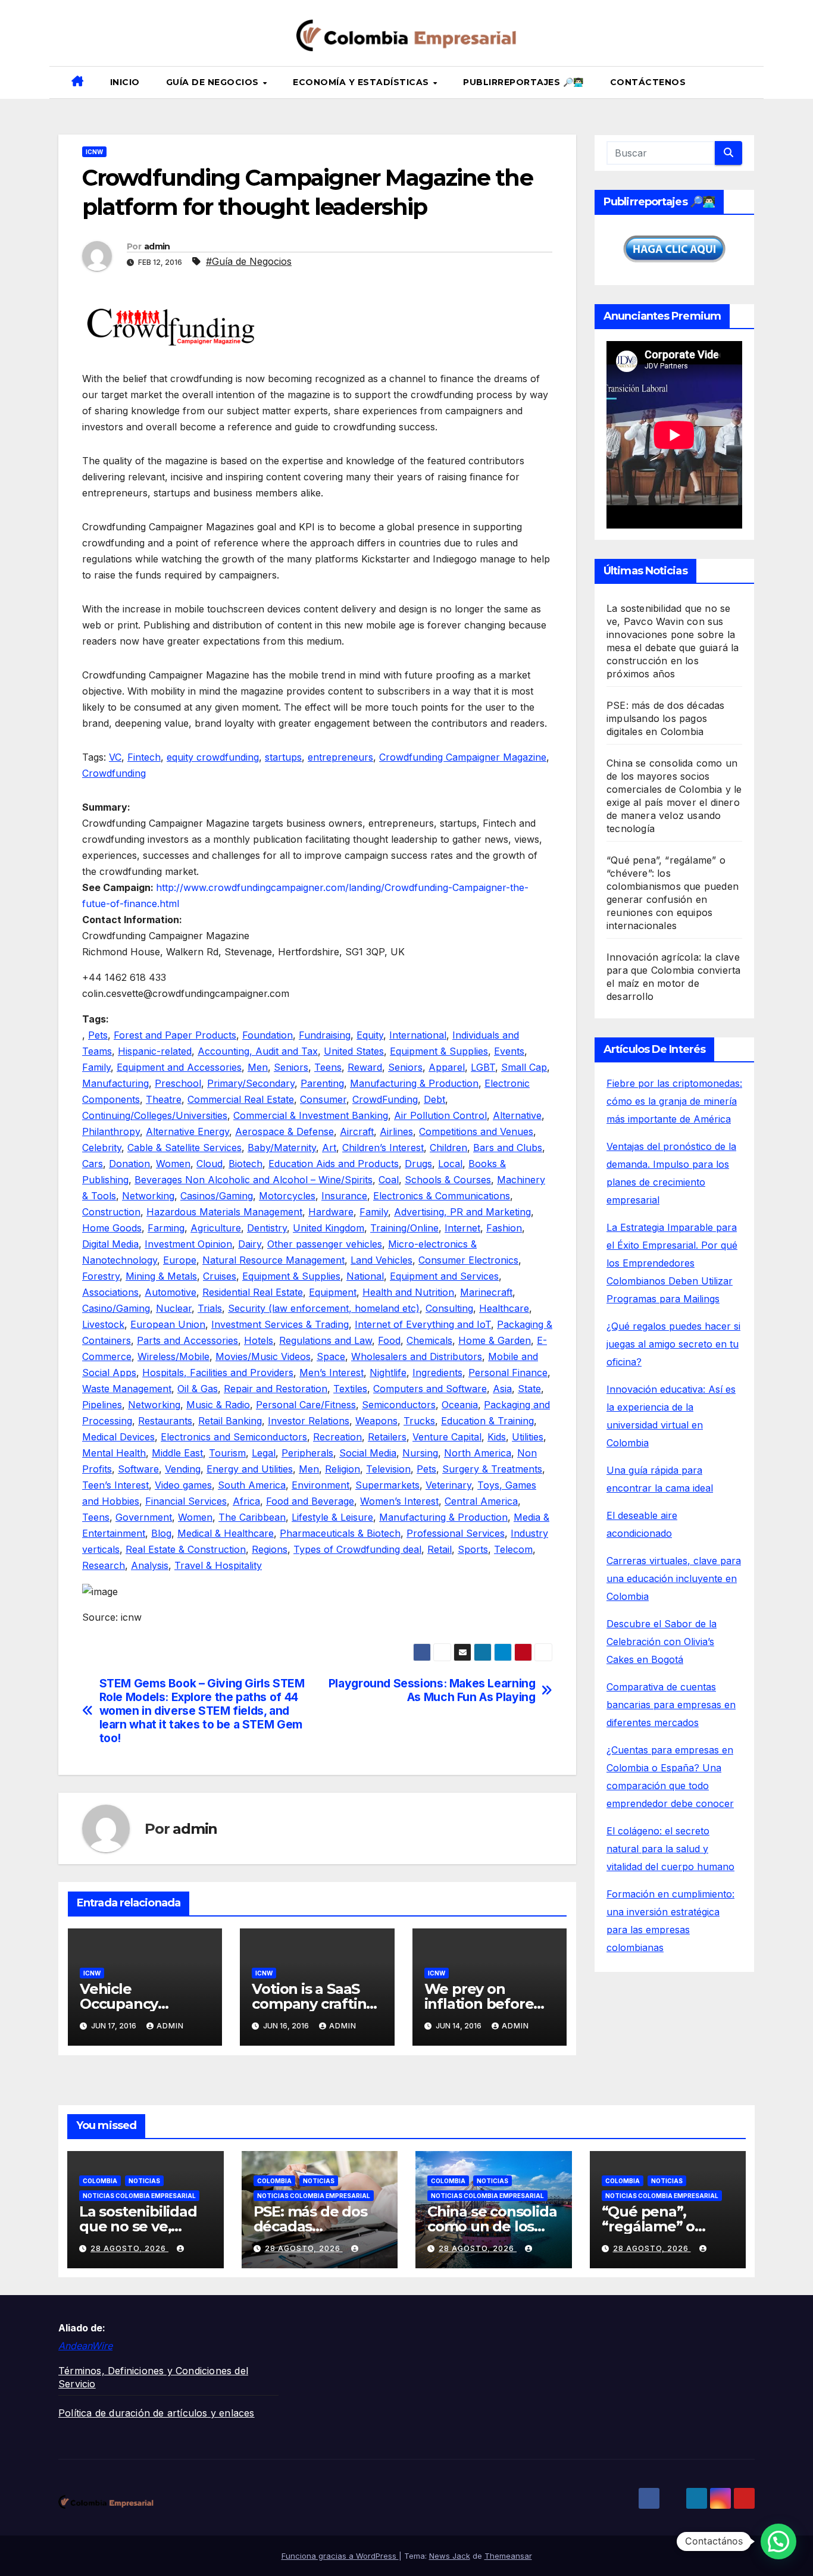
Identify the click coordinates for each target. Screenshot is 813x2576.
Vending (183, 1469)
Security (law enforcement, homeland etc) (324, 1308)
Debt (434, 1099)
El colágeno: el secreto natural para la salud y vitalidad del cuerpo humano (670, 1849)
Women (173, 1164)
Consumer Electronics (468, 1260)
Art (329, 1148)
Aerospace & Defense (284, 1131)
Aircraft (357, 1131)
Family (96, 1067)
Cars (93, 1164)
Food (389, 1340)
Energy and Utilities (250, 1469)
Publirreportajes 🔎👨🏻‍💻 (523, 82)
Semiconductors (399, 1405)
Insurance (344, 1196)
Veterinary (448, 1485)
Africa (246, 1501)
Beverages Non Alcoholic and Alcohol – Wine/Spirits (254, 1180)
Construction (111, 1212)
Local (450, 1164)
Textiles (350, 1389)
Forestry (101, 1276)
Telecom (513, 1549)
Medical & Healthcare (226, 1533)
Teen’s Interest (115, 1485)
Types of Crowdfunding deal (357, 1549)
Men (258, 1067)
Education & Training (487, 1421)
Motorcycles (287, 1196)
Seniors (291, 1067)
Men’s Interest (332, 1373)
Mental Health (114, 1453)
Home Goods (112, 1228)
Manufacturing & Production (414, 1083)
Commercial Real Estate (241, 1099)
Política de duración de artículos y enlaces (157, 2413)
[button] (750, 83)
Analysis (150, 1565)
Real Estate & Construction (186, 1549)
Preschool (178, 1083)
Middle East (177, 1453)
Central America (481, 1501)
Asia (502, 1389)
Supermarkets (387, 1485)
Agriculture (216, 1228)
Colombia (100, 2181)
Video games (183, 1485)
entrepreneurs (340, 757)
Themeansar (508, 2556)
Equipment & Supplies (439, 1051)
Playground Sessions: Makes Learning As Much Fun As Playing (432, 1690)
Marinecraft (486, 1292)
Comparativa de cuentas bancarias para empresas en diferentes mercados (671, 1705)
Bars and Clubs (508, 1148)
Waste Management (127, 1389)
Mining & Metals (161, 1276)
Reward (365, 1067)
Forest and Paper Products (175, 1035)
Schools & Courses (448, 1180)
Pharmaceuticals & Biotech (340, 1533)
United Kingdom (329, 1228)
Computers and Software (430, 1389)
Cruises (220, 1276)
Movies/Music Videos (263, 1356)
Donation (129, 1164)
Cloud (209, 1164)
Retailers (387, 1437)
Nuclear (174, 1308)
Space (331, 1356)
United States (354, 1051)
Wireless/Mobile (173, 1356)
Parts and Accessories (187, 1340)
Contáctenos (648, 82)
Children (448, 1148)
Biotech (246, 1164)
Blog (161, 1533)
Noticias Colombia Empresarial (139, 2196)
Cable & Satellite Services (185, 1148)
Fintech (144, 757)
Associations (110, 1292)
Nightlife (388, 1373)
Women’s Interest (399, 1501)
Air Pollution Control (440, 1115)
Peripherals (307, 1453)
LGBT (483, 1067)
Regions (270, 1549)
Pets (98, 1035)
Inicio (125, 82)
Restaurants (165, 1421)
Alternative (517, 1115)
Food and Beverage (310, 1501)
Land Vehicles (382, 1260)
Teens (328, 1067)
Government (144, 1517)
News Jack (450, 2556)
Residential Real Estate (253, 1292)
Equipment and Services (444, 1276)
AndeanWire (85, 2346)
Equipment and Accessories (179, 1067)
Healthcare (504, 1308)
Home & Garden (495, 1340)
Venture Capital (447, 1437)
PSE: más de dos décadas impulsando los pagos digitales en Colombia (666, 718)
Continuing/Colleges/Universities (155, 1115)
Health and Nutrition (408, 1292)
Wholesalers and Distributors (417, 1356)
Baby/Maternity (282, 1148)
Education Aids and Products (334, 1164)
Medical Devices (118, 1437)
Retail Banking (230, 1421)
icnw (94, 152)
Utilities (528, 1437)
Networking (148, 1196)
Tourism (227, 1453)
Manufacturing (115, 1083)
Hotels (259, 1340)
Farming (166, 1228)
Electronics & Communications (442, 1196)
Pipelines (102, 1405)
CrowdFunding (385, 1099)
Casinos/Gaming (217, 1196)
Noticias (144, 2181)
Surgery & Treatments (492, 1469)
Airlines (396, 1131)
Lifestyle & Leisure (332, 1517)
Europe (180, 1260)
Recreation (337, 1437)
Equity (370, 1035)
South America (252, 1485)
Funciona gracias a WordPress (340, 2556)
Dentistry (267, 1228)
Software (138, 1469)
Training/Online (404, 1228)
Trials (210, 1308)
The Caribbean (252, 1517)
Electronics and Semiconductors (234, 1437)
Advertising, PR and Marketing (462, 1212)
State (529, 1389)
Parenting (322, 1083)
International (418, 1035)
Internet (462, 1228)
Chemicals (429, 1340)
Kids (497, 1437)
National (365, 1276)
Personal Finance (508, 1373)
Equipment (333, 1292)
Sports (473, 1549)
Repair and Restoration (276, 1389)
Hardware (331, 1212)
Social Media (368, 1453)
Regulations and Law (326, 1340)
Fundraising (325, 1035)
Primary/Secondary (251, 1083)
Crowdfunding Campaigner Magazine (463, 757)
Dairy (250, 1244)
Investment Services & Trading (280, 1324)
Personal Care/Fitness (306, 1405)
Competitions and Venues (476, 1131)
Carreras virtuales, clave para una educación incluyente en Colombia (674, 1578)
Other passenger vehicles (325, 1244)
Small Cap (524, 1067)
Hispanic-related (155, 1051)
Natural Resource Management (273, 1260)
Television (388, 1469)
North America (478, 1453)
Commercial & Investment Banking (311, 1115)
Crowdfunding (114, 773)
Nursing (420, 1453)
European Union (168, 1324)
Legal (264, 1453)
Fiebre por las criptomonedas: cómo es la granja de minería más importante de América (674, 1101)
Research (104, 1565)
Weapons (376, 1421)
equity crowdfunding (213, 757)
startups (283, 757)
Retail (440, 1549)
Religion (343, 1469)
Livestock (103, 1324)
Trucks (419, 1421)
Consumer (323, 1099)
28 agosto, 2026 (129, 2248)
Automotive (171, 1292)
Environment (320, 1485)
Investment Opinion (188, 1244)
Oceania (460, 1405)
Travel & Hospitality (218, 1565)
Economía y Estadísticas (362, 82)
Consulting (449, 1308)
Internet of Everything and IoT (423, 1324)
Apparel (447, 1067)
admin (157, 246)
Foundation (268, 1035)
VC (115, 757)
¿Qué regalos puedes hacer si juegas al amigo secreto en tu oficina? (673, 1344)
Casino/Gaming (116, 1308)
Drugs (418, 1164)
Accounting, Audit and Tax (258, 1051)
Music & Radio (218, 1405)
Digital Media (110, 1244)
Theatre (164, 1099)
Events (509, 1051)
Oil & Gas (198, 1389)
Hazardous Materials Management (224, 1212)
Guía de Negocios (214, 82)
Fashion (504, 1228)
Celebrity (102, 1148)
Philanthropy (111, 1131)
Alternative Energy (187, 1131)
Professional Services (456, 1533)
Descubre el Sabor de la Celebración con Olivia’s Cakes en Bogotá (662, 1642)
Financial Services (186, 1501)
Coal (389, 1180)
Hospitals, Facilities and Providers (218, 1373)
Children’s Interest (383, 1148)
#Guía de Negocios (249, 261)
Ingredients (437, 1373)
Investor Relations (309, 1421)
